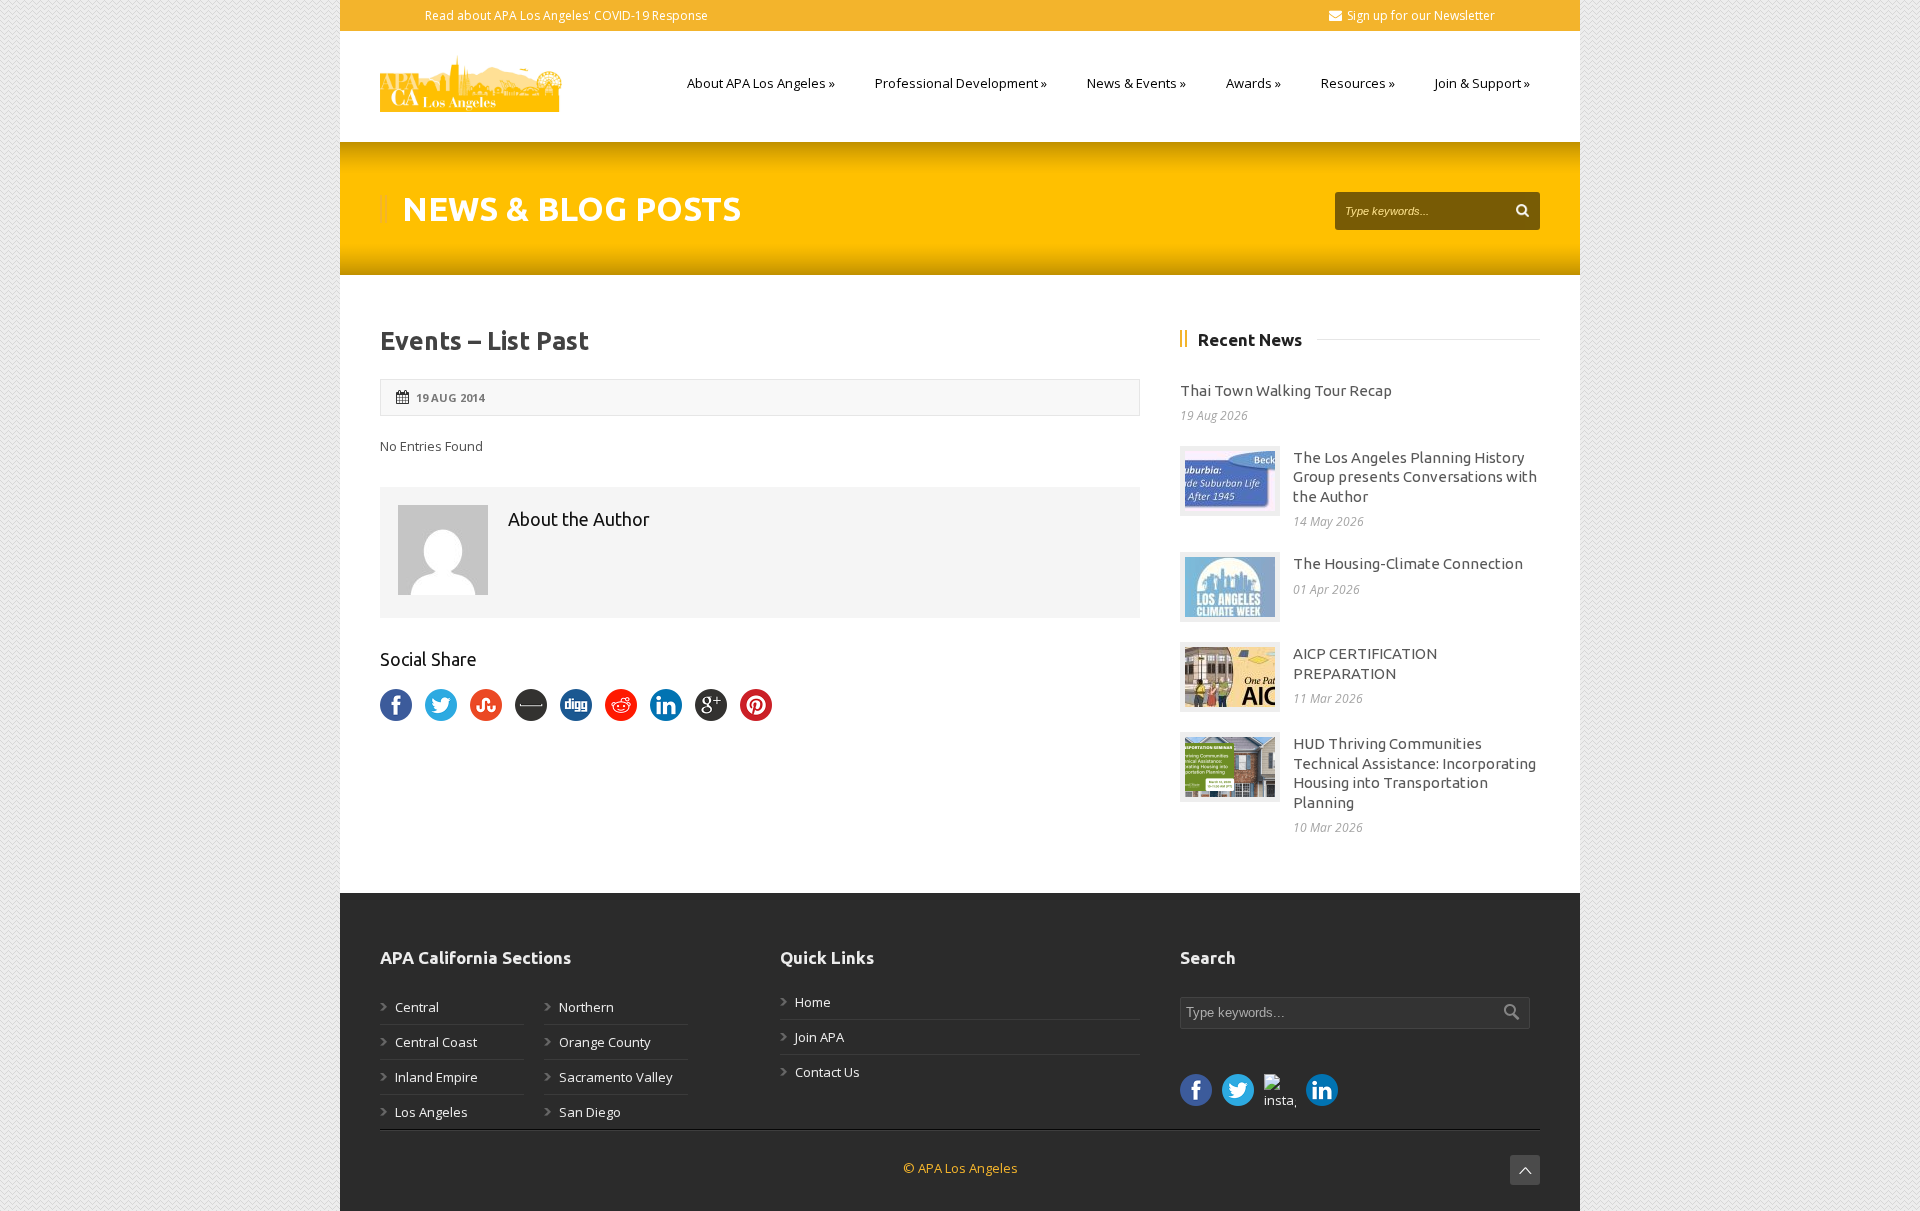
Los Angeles (431, 1112)
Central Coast (436, 1042)
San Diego (590, 1112)
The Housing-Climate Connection (1408, 563)
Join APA (819, 1037)
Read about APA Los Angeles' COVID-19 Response (566, 15)
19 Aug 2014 (450, 397)
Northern (586, 1007)
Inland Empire (436, 1077)
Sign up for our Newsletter (1421, 15)
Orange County (605, 1042)
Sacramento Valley (616, 1077)
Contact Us (827, 1072)
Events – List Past (484, 341)
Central (417, 1007)
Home (813, 1002)
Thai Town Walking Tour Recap (1286, 390)
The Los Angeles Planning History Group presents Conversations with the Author (1415, 477)
